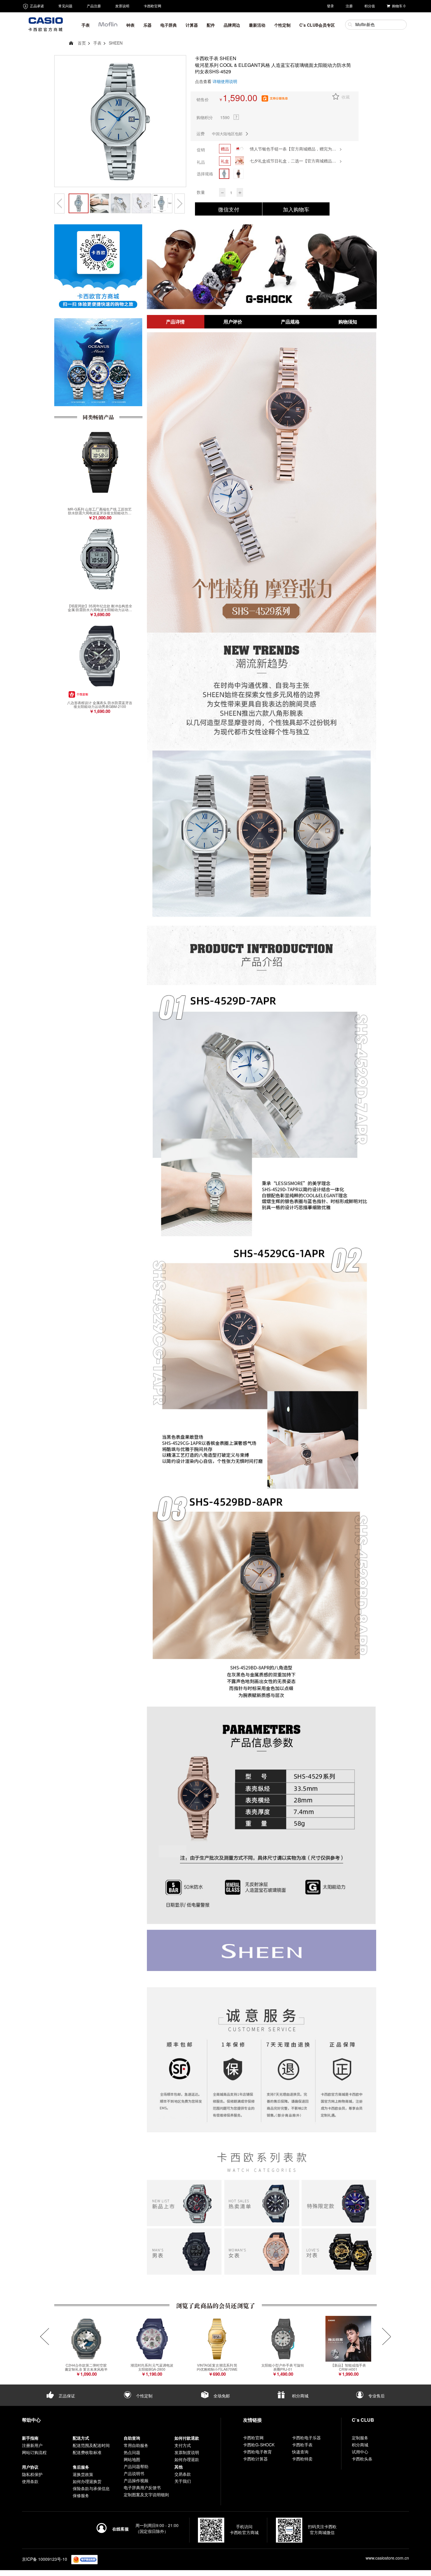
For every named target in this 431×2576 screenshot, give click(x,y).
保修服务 (81, 2495)
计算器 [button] (192, 25)
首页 (82, 43)
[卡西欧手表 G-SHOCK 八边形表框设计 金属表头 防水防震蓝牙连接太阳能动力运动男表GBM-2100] (100, 656)
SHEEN (116, 43)
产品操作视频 (136, 2480)
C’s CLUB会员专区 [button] (317, 25)
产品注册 (94, 6)
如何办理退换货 (87, 2481)
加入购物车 (296, 209)
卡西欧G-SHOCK (259, 2445)
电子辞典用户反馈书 (142, 2487)
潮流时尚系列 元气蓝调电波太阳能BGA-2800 (152, 2367)
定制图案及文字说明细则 (146, 2494)
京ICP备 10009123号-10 (45, 2559)
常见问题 (65, 6)
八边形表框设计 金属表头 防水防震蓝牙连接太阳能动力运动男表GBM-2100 (100, 704)
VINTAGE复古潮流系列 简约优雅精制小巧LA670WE (217, 2367)
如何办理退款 (187, 2459)
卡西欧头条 (362, 2459)
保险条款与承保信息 (91, 2488)
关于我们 (183, 2481)
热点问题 (132, 2452)
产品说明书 (134, 2473)
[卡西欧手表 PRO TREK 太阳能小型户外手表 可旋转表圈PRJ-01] (283, 2339)
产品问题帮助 (136, 2466)
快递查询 (300, 2452)
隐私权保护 (32, 2474)
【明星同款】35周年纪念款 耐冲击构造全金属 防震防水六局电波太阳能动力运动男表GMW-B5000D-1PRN (100, 608)
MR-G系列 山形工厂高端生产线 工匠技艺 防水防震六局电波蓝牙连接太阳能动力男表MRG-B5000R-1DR (100, 511)
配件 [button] (211, 25)
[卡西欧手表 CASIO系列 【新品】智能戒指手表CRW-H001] (348, 2339)
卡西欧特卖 (302, 2459)
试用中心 (360, 2452)
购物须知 (348, 322)
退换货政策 (83, 2474)
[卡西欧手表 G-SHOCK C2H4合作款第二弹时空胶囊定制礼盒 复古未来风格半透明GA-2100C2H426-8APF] (86, 2339)
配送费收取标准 (87, 2452)
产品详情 (175, 322)
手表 (97, 43)
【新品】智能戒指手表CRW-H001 (348, 2367)
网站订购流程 (34, 2452)
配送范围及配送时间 (91, 2445)
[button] (108, 26)
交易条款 (183, 2474)
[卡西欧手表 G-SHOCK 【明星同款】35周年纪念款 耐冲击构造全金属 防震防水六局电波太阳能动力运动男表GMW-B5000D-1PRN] (100, 559)
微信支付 (229, 209)
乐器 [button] (147, 25)
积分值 (370, 6)
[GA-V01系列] (262, 267)
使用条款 (30, 2481)
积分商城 (300, 2396)
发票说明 (122, 6)
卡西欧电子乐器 (306, 2438)
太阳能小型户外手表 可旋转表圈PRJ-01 (283, 2367)
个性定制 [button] (282, 25)
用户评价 (233, 322)
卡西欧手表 (302, 2445)
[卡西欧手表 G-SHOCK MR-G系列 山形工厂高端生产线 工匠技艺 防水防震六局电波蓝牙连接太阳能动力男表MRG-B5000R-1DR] (100, 462)
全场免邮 (221, 2396)
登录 (330, 6)
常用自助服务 (136, 2445)
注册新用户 (32, 2445)
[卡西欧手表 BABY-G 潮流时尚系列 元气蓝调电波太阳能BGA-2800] (152, 2339)
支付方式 (183, 2445)
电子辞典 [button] (169, 25)
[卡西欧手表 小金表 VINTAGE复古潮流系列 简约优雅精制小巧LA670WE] (217, 2339)
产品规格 (290, 322)
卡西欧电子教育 (257, 2452)
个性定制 (144, 2396)
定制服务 (360, 2438)
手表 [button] (86, 25)
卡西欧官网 (152, 6)
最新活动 (257, 25)
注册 (349, 6)
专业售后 (376, 2396)
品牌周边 (232, 25)
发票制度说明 (187, 2452)
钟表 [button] (130, 25)
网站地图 (132, 2459)
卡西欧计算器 (255, 2459)
